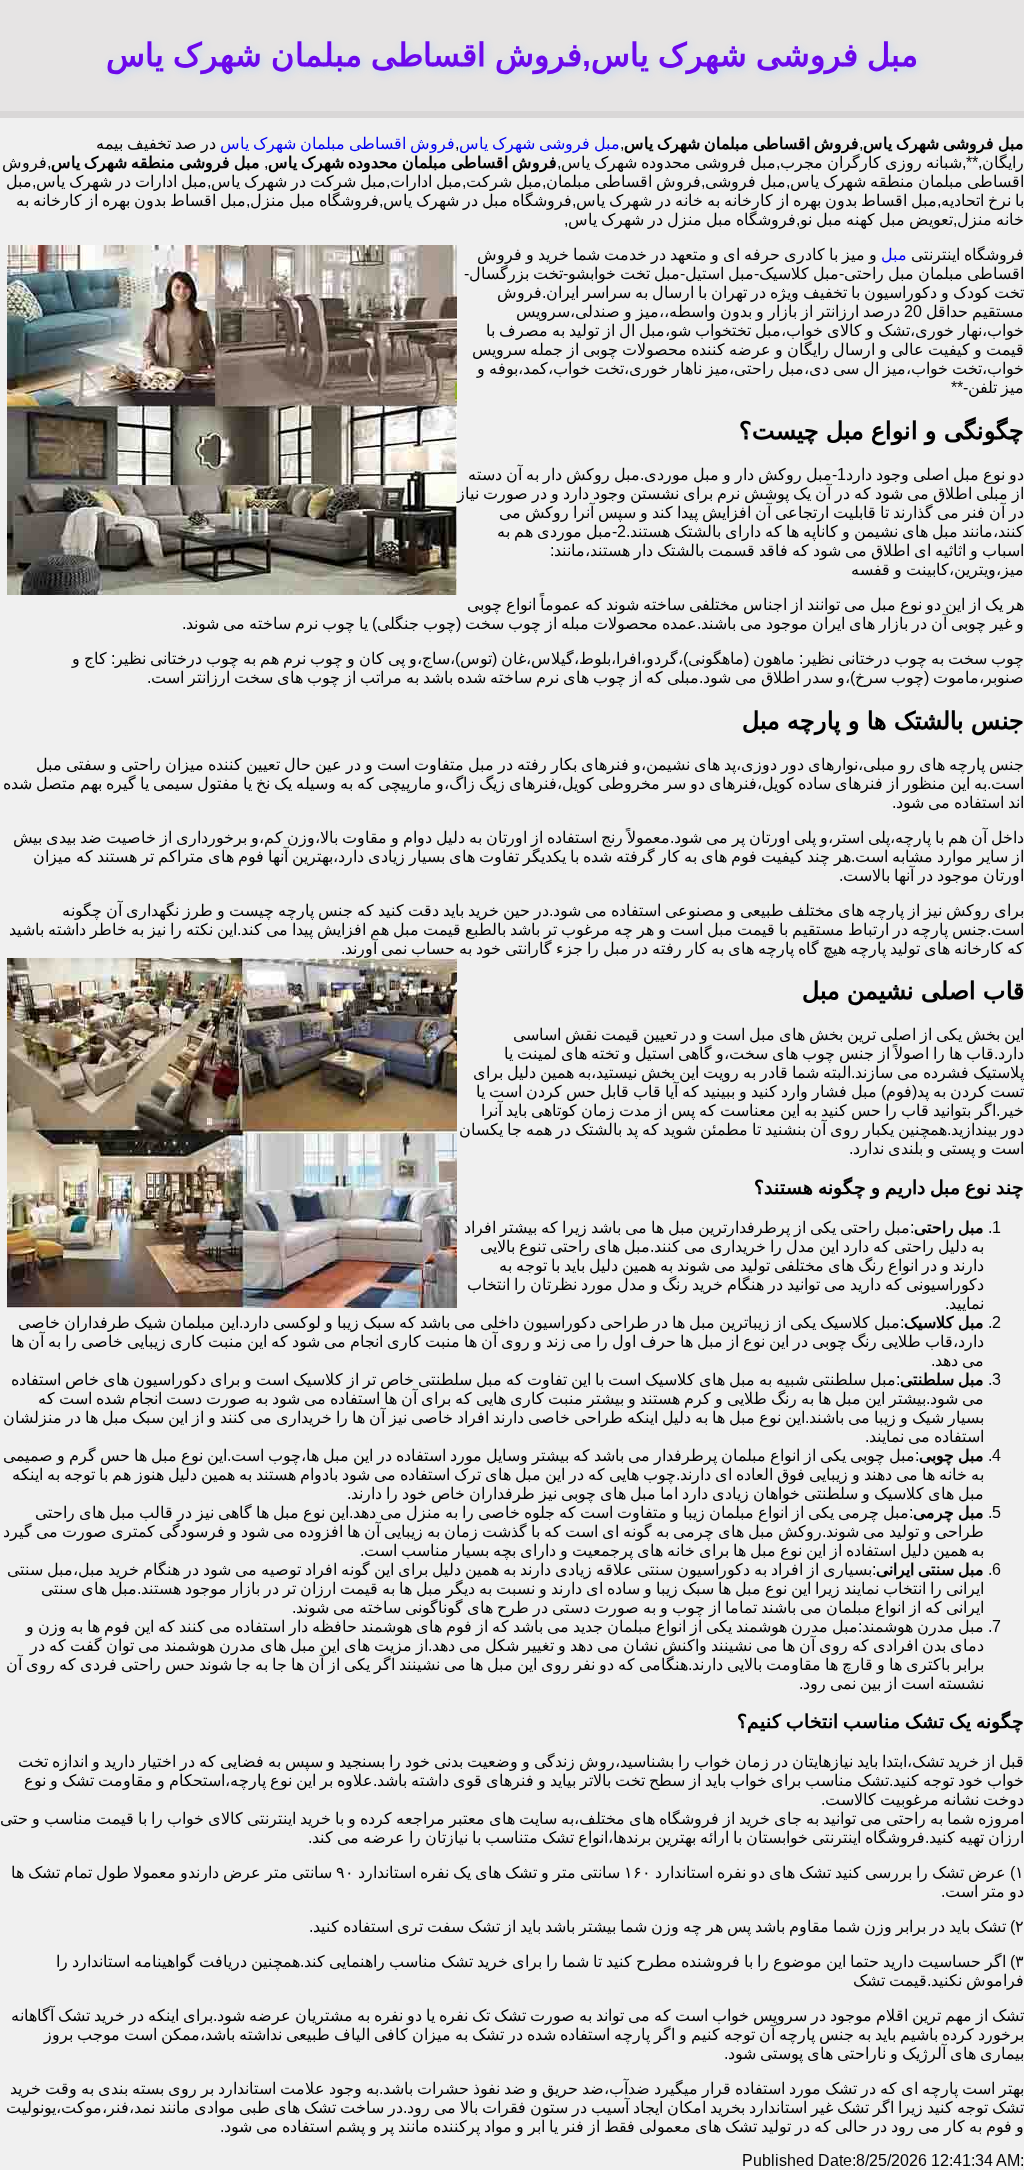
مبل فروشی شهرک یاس (539, 143)
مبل (894, 254)
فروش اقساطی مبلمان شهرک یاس (337, 143)
